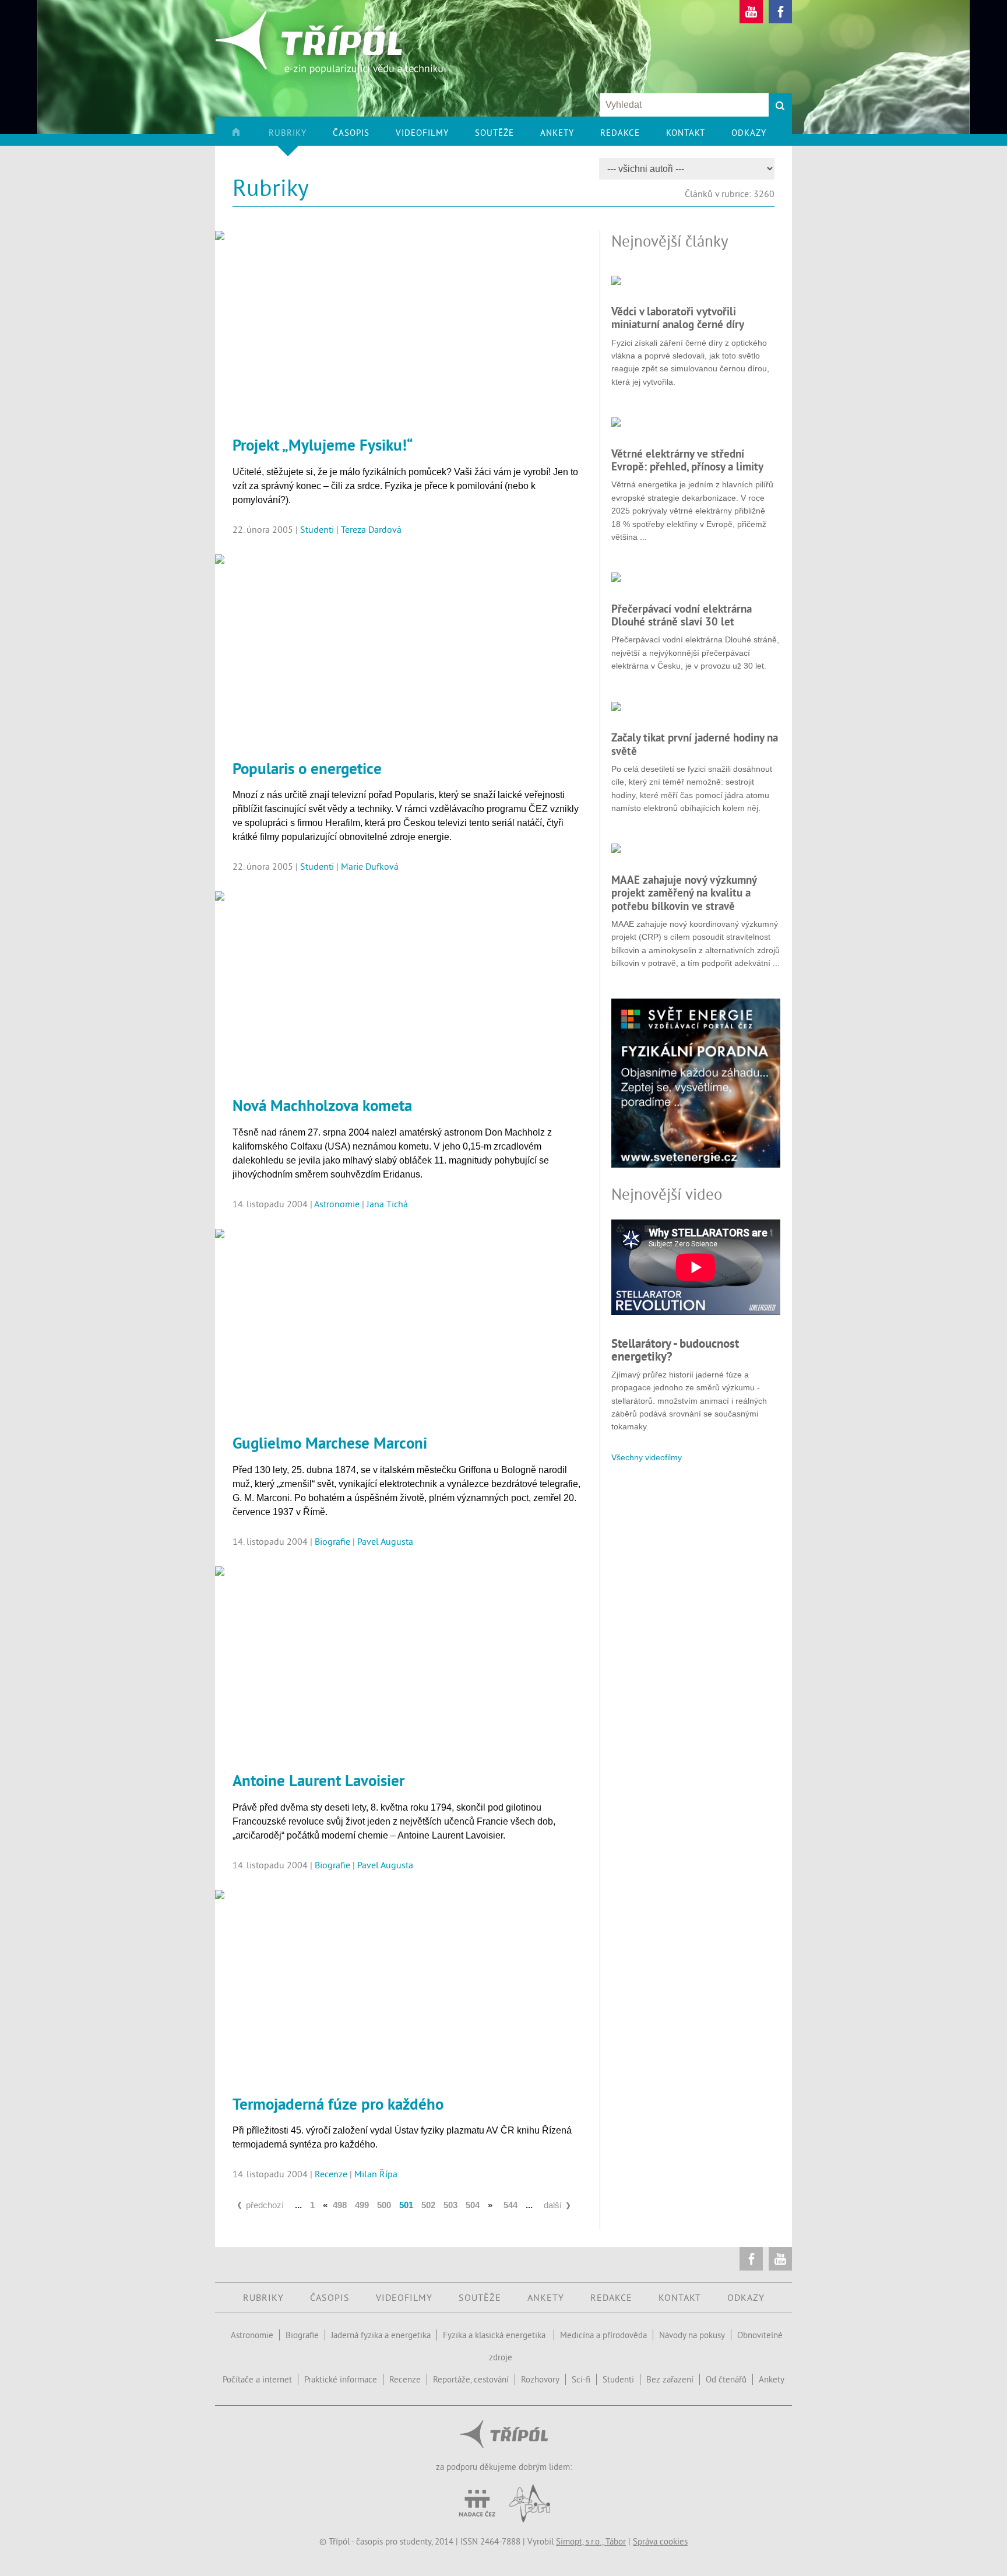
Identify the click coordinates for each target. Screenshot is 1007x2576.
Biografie (332, 1541)
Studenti (317, 529)
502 (428, 2205)
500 (384, 2205)
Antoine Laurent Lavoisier (318, 1780)
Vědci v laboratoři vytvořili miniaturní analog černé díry (678, 318)
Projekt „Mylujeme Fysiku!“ (323, 445)
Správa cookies (660, 2541)
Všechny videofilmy (647, 1457)
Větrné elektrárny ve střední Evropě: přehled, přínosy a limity (687, 460)
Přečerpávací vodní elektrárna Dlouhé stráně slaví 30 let (682, 615)
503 (450, 2205)
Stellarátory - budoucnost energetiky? (675, 1350)
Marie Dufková (370, 866)
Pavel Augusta (385, 1541)
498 (340, 2205)
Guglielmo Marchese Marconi (330, 1443)
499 (362, 2205)
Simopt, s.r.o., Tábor (591, 2541)
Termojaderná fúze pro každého (338, 2104)
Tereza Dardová (371, 529)
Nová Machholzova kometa (322, 1105)
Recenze (331, 2174)
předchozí (265, 2205)
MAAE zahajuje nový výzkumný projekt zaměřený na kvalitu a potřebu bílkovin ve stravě (684, 893)
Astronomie (337, 1204)
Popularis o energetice (307, 768)
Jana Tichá (387, 1204)
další (553, 2205)
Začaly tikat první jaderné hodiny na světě (695, 744)
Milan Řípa (376, 2174)
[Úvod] (249, 136)
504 (473, 2205)
